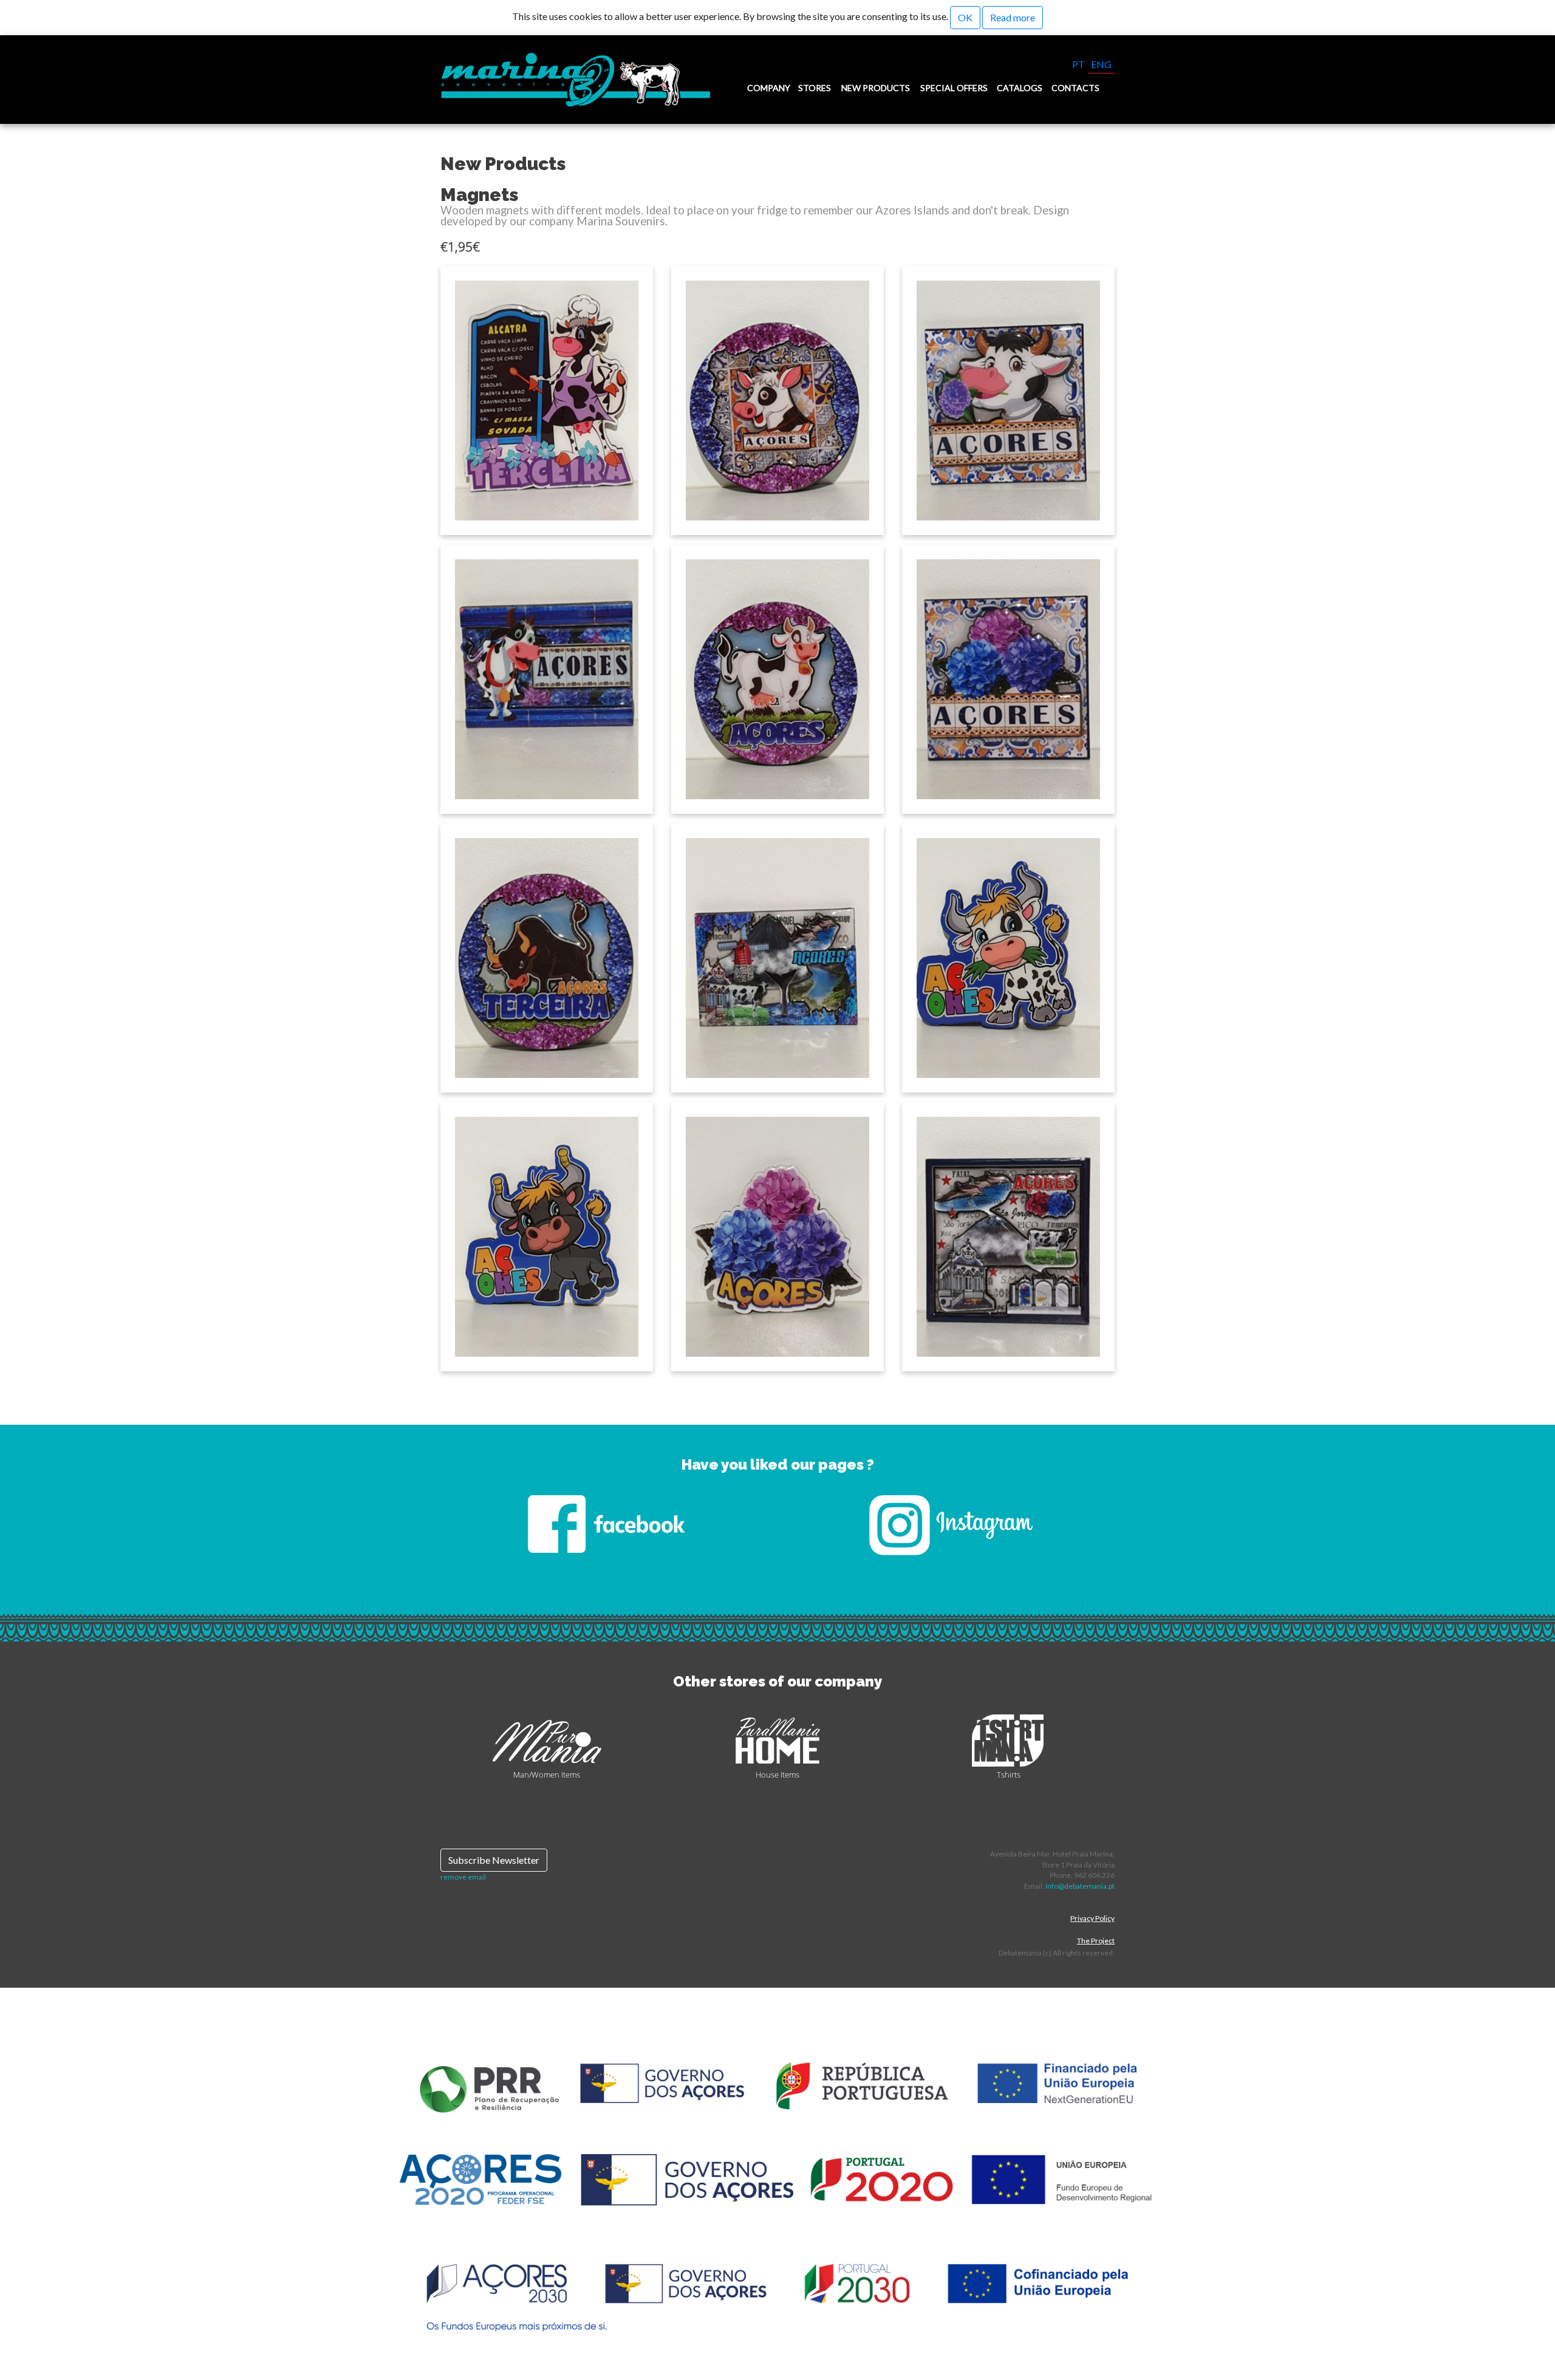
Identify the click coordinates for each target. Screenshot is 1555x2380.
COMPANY (769, 88)
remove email (463, 1877)
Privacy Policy (1092, 1918)
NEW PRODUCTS (876, 88)
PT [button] (1078, 64)
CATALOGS (1020, 88)
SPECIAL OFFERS (954, 88)
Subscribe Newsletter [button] (494, 1860)
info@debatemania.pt (1080, 1886)
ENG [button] (1101, 64)
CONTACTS (1075, 88)
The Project (1096, 1941)
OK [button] (965, 17)
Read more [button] (1013, 17)
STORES (815, 88)
